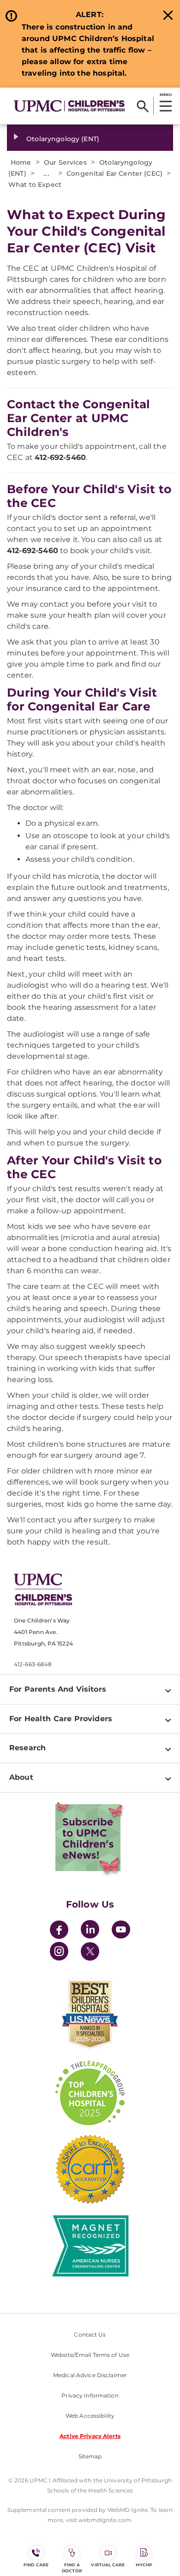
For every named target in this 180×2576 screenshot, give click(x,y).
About (21, 1777)
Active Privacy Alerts (90, 2436)
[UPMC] (69, 106)
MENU (165, 95)
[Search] (143, 106)
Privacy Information (90, 2395)
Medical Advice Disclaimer (90, 2375)
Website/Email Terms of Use (90, 2355)
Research (27, 1748)
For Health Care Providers (61, 1719)
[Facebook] (59, 1931)
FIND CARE (36, 2565)
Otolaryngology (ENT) (63, 139)
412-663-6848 (33, 1664)
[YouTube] (121, 1931)
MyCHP (144, 2565)
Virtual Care (108, 2565)
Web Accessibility (90, 2416)
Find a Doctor (72, 2568)
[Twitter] (90, 1951)
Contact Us (90, 2334)
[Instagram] (59, 1953)
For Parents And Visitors (58, 1689)
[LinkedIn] (90, 1931)
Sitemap (90, 2456)
